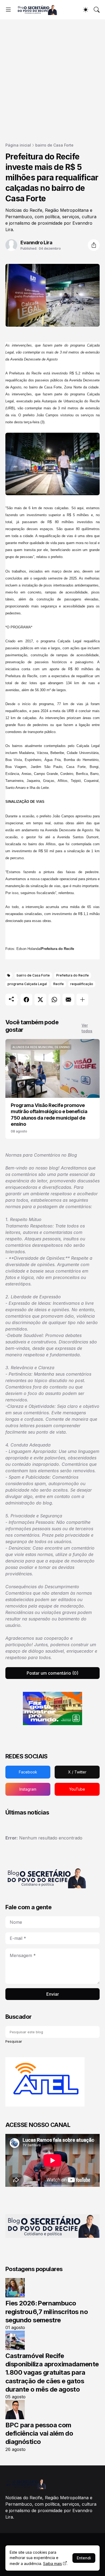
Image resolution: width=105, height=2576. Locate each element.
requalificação (82, 984)
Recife (59, 984)
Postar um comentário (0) (52, 1673)
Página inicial (18, 145)
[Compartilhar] (94, 245)
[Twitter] (40, 1000)
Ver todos (87, 1028)
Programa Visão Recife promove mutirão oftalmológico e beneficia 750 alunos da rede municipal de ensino (49, 1115)
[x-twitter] (77, 1772)
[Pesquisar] (97, 10)
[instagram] (28, 1789)
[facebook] (28, 1772)
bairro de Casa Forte (54, 145)
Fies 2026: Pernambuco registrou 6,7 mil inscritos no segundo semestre (47, 2311)
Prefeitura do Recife (73, 975)
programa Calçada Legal (27, 984)
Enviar (53, 1994)
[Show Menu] (8, 10)
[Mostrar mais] (82, 1000)
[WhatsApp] (54, 1000)
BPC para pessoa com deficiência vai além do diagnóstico (39, 2433)
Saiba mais (52, 2564)
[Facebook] (26, 1000)
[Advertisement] (52, 74)
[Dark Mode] (86, 10)
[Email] (68, 1000)
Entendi (84, 2558)
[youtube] (77, 1789)
